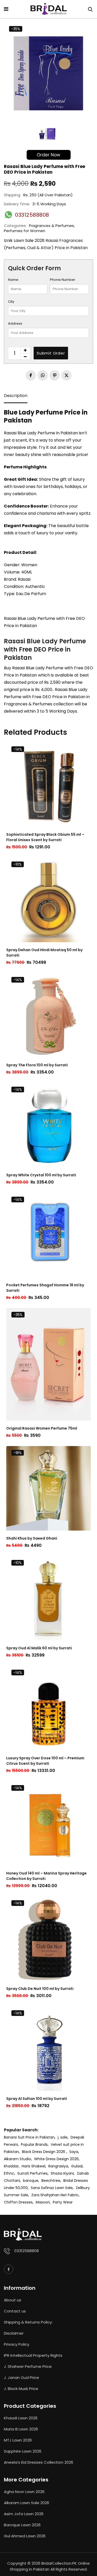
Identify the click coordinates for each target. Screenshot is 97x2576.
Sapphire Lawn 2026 (23, 2451)
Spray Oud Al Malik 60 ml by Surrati (39, 1648)
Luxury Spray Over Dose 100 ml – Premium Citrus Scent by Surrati (45, 1761)
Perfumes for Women (25, 231)
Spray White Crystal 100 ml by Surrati (41, 1175)
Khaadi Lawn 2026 (21, 2418)
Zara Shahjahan (45, 2195)
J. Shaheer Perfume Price (28, 2366)
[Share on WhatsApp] (43, 375)
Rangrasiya (58, 2166)
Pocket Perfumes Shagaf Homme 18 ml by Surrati (45, 1288)
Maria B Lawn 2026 (21, 2429)
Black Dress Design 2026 (44, 2152)
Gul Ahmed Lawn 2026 (25, 2536)
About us (13, 2300)
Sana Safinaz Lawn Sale (52, 2188)
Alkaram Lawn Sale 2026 (27, 2503)
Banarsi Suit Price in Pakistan (29, 2137)
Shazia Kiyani (62, 2173)
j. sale (63, 2137)
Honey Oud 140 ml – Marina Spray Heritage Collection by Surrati (46, 1876)
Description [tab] (16, 396)
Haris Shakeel (33, 2166)
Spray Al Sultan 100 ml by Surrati (37, 2099)
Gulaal (77, 2166)
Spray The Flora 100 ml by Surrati (37, 1065)
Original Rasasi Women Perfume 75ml (42, 1428)
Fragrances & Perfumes (51, 226)
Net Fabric (70, 2195)
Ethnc (9, 2173)
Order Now (48, 155)
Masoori (43, 2202)
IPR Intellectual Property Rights (33, 2355)
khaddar (11, 2166)
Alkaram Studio (17, 2159)
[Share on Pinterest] (55, 375)
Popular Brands (34, 2144)
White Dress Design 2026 (56, 2159)
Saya (74, 2152)
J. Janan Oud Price (21, 2377)
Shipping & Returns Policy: (28, 2322)
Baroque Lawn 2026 (22, 2525)
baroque (31, 2181)
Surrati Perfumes (32, 2173)
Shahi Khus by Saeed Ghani (32, 1538)
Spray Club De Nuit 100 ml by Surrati (40, 1989)
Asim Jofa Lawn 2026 (24, 2514)
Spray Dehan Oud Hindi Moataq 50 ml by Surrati (44, 953)
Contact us (15, 2311)
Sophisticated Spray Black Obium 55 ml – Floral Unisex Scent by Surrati (45, 837)
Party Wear (63, 2202)
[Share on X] (66, 375)
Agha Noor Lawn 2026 (24, 2492)
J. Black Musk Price (21, 2389)
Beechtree (51, 2181)
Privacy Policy (17, 2344)
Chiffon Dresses (18, 2202)
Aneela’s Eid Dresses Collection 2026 (39, 2462)
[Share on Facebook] (31, 375)
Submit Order (51, 353)
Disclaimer (14, 2333)
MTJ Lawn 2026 (18, 2440)
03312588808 (27, 2251)
